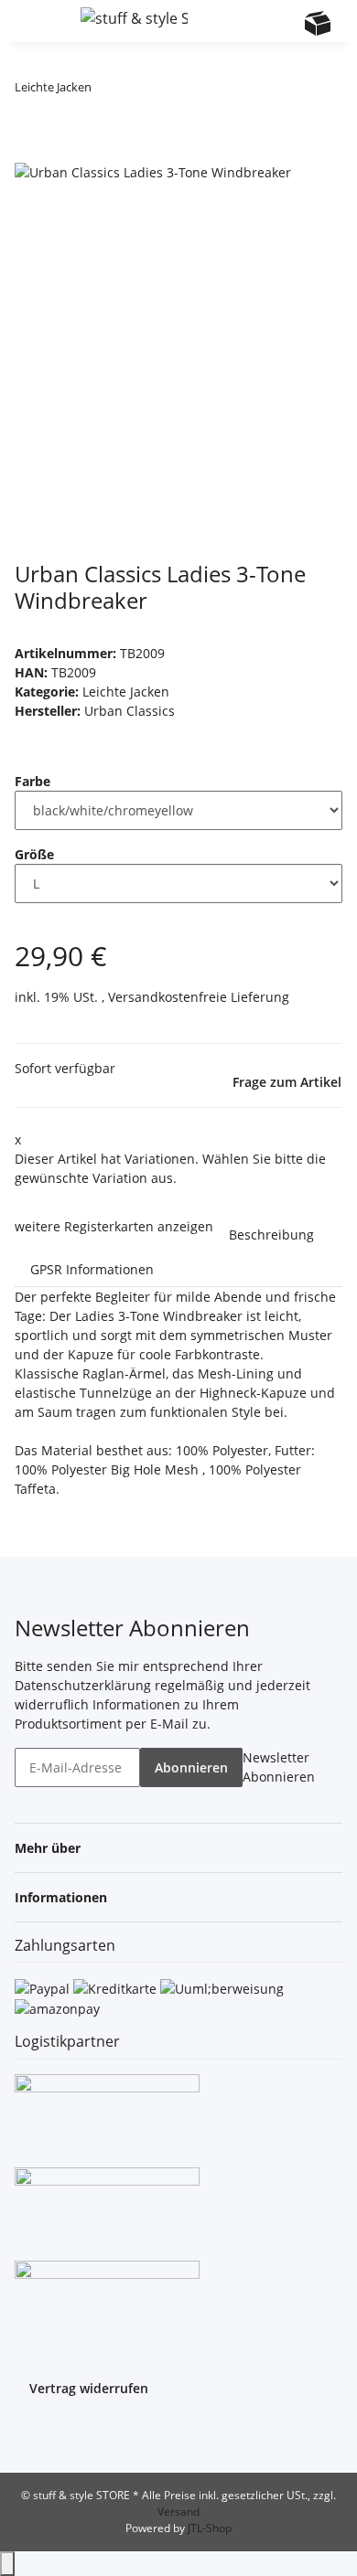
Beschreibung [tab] (271, 1235)
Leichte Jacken (126, 692)
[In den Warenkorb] (29, 151)
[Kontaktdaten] (282, 23)
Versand (178, 2512)
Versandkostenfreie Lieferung (199, 997)
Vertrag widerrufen (89, 2388)
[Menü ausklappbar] (38, 21)
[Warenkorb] (318, 23)
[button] (247, 21)
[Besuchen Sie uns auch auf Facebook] (29, 2433)
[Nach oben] (7, 2564)
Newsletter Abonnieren (279, 1767)
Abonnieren (191, 1767)
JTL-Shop (210, 2528)
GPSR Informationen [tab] (92, 1269)
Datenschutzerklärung (83, 1685)
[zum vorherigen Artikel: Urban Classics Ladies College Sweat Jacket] (106, 91)
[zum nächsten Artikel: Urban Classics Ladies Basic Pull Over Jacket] (139, 91)
